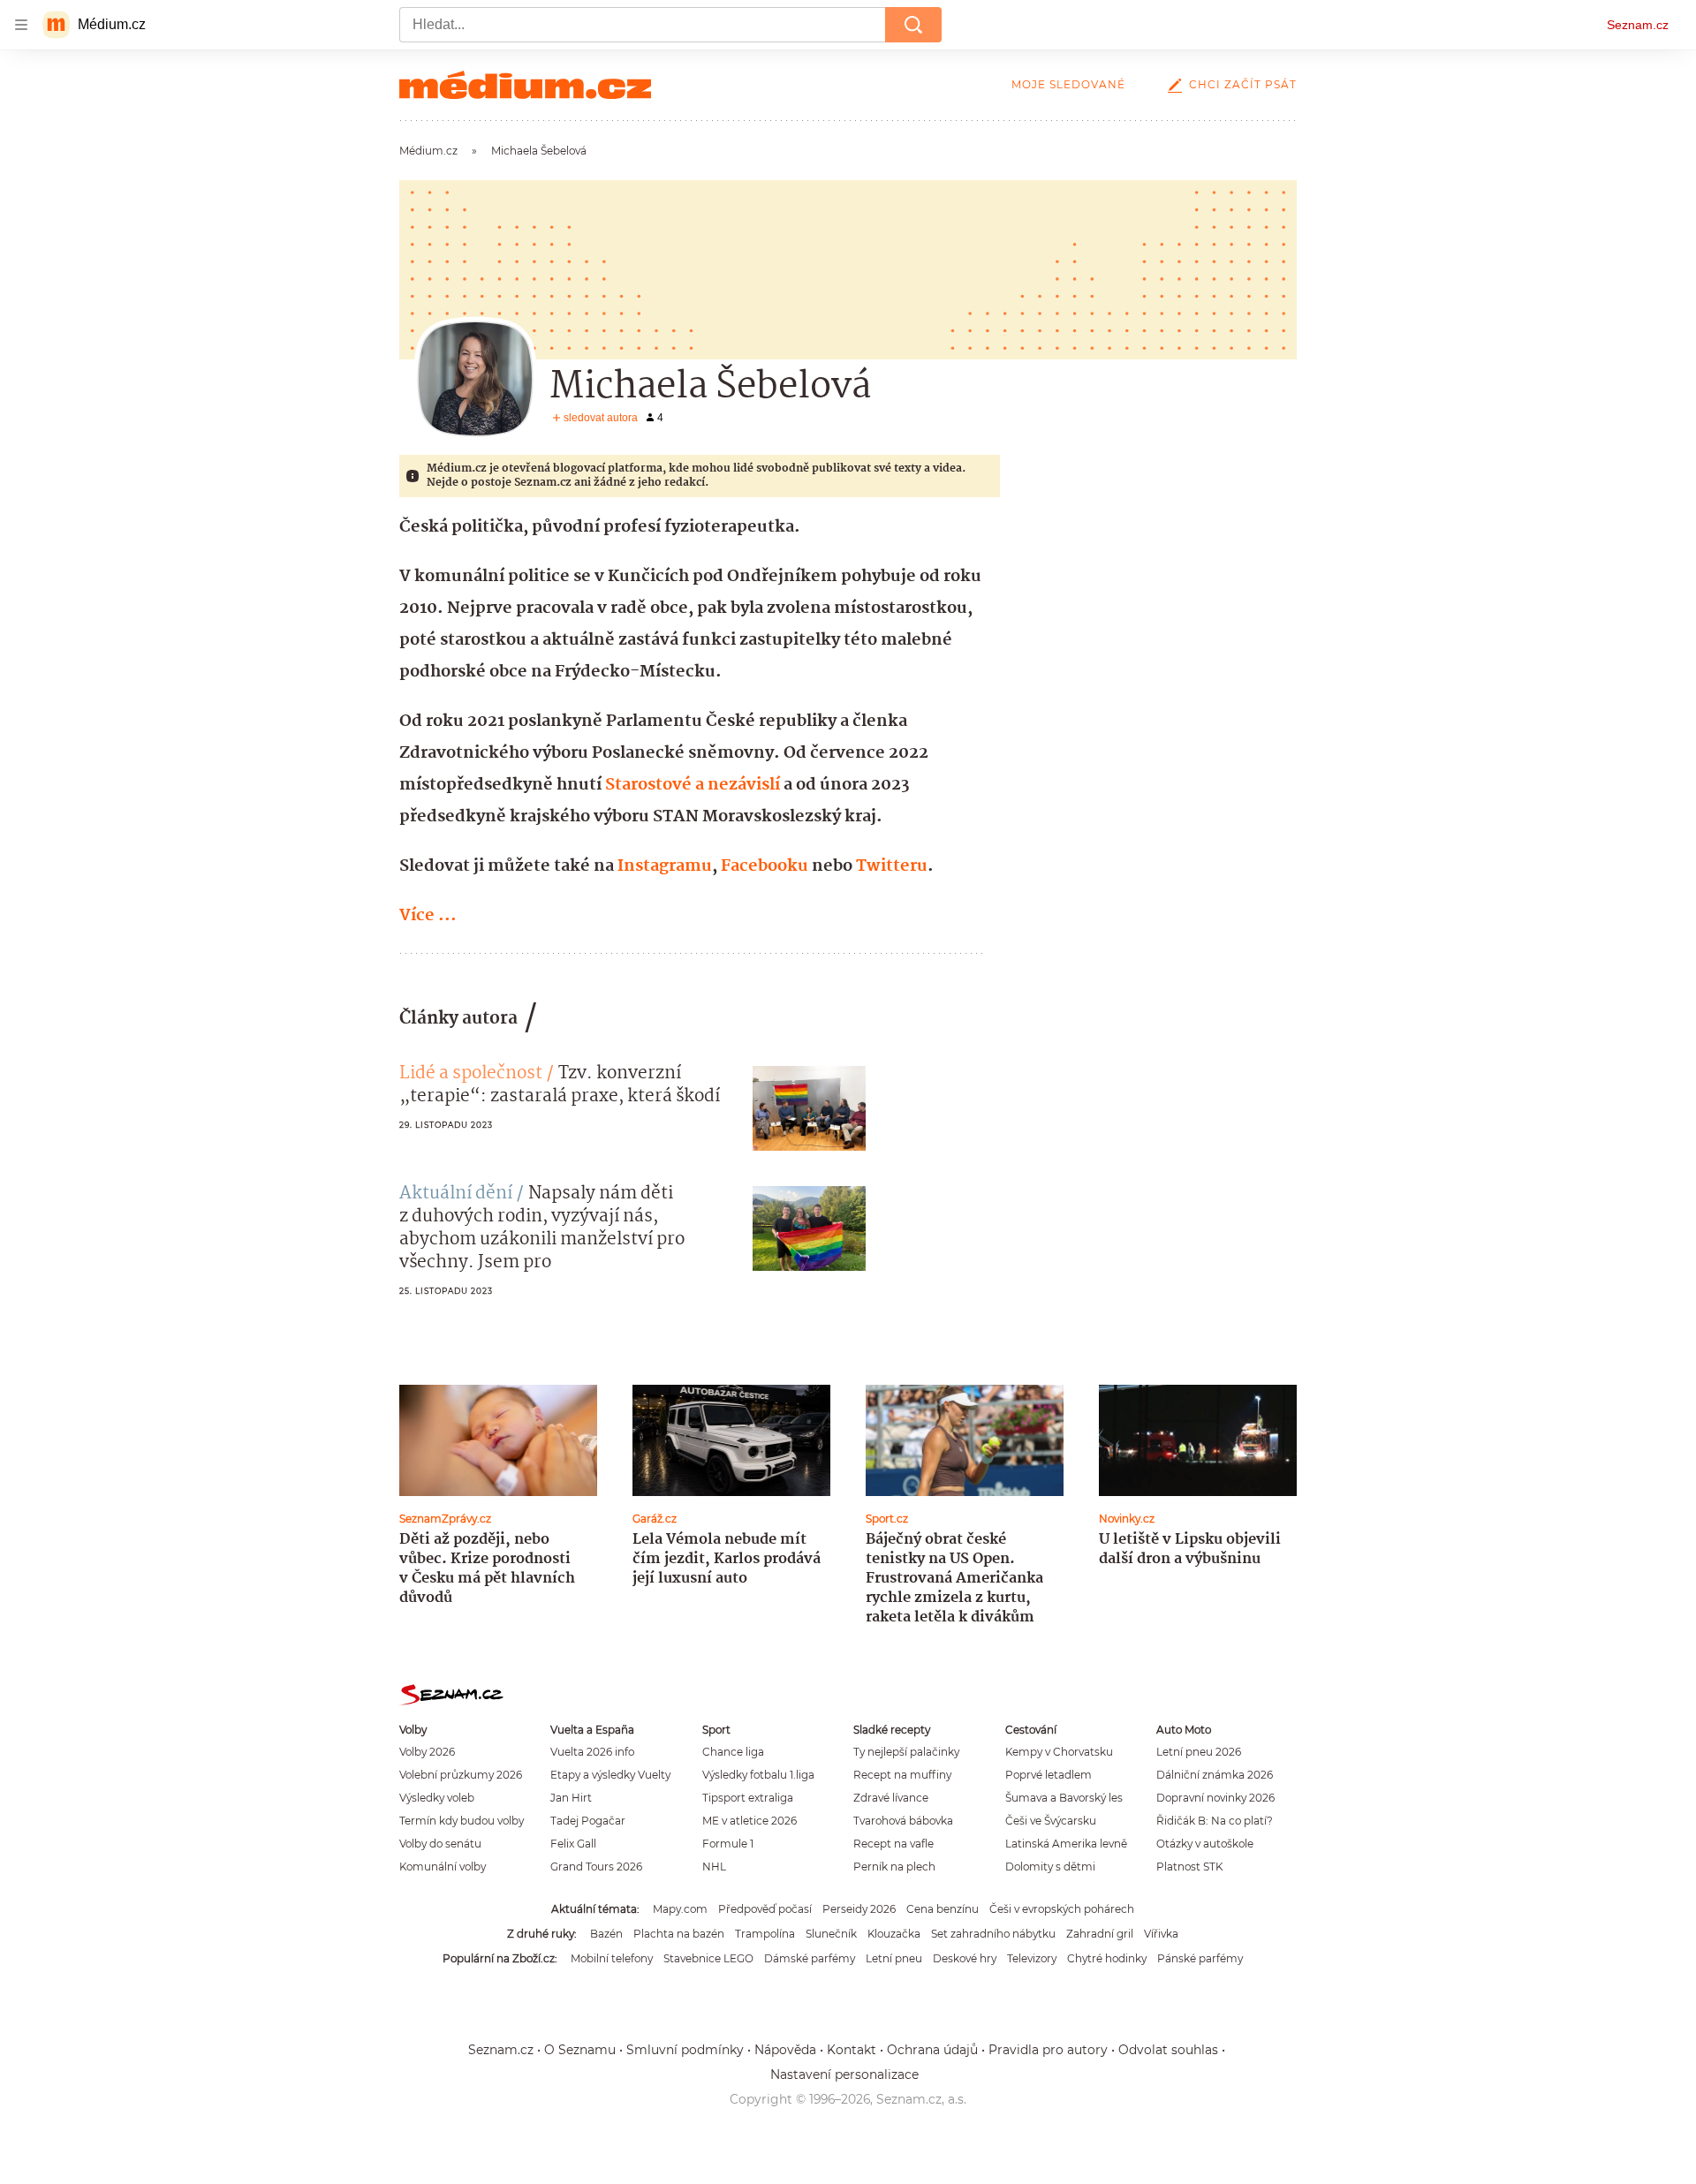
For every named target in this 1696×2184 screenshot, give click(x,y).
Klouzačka (894, 1934)
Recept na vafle (893, 1844)
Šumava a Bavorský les (1064, 1798)
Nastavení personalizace (844, 2074)
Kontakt (852, 2050)
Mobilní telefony (612, 1958)
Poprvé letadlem (1049, 1775)
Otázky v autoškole (1205, 1844)
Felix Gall (573, 1844)
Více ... (428, 916)
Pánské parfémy (1200, 1958)
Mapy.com (680, 1909)
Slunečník (831, 1934)
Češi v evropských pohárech (1062, 1909)
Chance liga (733, 1752)
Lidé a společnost (471, 1074)
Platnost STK (1189, 1867)
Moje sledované (1068, 84)
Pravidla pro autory (1048, 2050)
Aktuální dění (456, 1194)
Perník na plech (894, 1867)
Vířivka (1161, 1934)
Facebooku (765, 866)
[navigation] (21, 25)
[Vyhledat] (913, 25)
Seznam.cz (1638, 25)
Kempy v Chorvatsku (1059, 1752)
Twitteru (892, 866)
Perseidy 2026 (859, 1909)
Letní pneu (894, 1958)
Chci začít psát (1243, 84)
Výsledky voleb (437, 1798)
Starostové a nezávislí (693, 785)
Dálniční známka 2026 (1215, 1775)
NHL (714, 1867)
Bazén (606, 1934)
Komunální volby (443, 1867)
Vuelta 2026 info (592, 1752)
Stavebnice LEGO (708, 1958)
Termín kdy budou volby (462, 1821)
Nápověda (785, 2050)
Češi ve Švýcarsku (1051, 1821)
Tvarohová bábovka (903, 1821)
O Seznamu (580, 2050)
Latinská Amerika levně (1066, 1844)
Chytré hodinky (1107, 1958)
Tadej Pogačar (588, 1821)
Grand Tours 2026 (596, 1867)
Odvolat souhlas (1168, 2050)
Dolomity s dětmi (1050, 1867)
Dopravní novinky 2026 (1215, 1798)
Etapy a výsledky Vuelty (610, 1775)
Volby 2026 (427, 1752)
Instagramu (665, 866)
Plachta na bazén (679, 1934)
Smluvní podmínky (685, 2050)
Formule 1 (728, 1844)
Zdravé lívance (891, 1798)
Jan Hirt (571, 1798)
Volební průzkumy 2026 (461, 1775)
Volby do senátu (440, 1844)
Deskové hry (965, 1958)
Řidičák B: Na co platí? (1215, 1821)
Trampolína (765, 1934)
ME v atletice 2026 (750, 1821)
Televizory (1032, 1958)
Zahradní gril (1100, 1934)
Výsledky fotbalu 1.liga (758, 1775)
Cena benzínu (943, 1909)
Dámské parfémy (810, 1958)
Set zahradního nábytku (993, 1934)
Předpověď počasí (765, 1909)
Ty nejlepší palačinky (906, 1752)
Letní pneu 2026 (1199, 1752)
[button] (809, 1108)
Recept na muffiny (902, 1775)
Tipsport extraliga (748, 1798)
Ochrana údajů (932, 2050)
